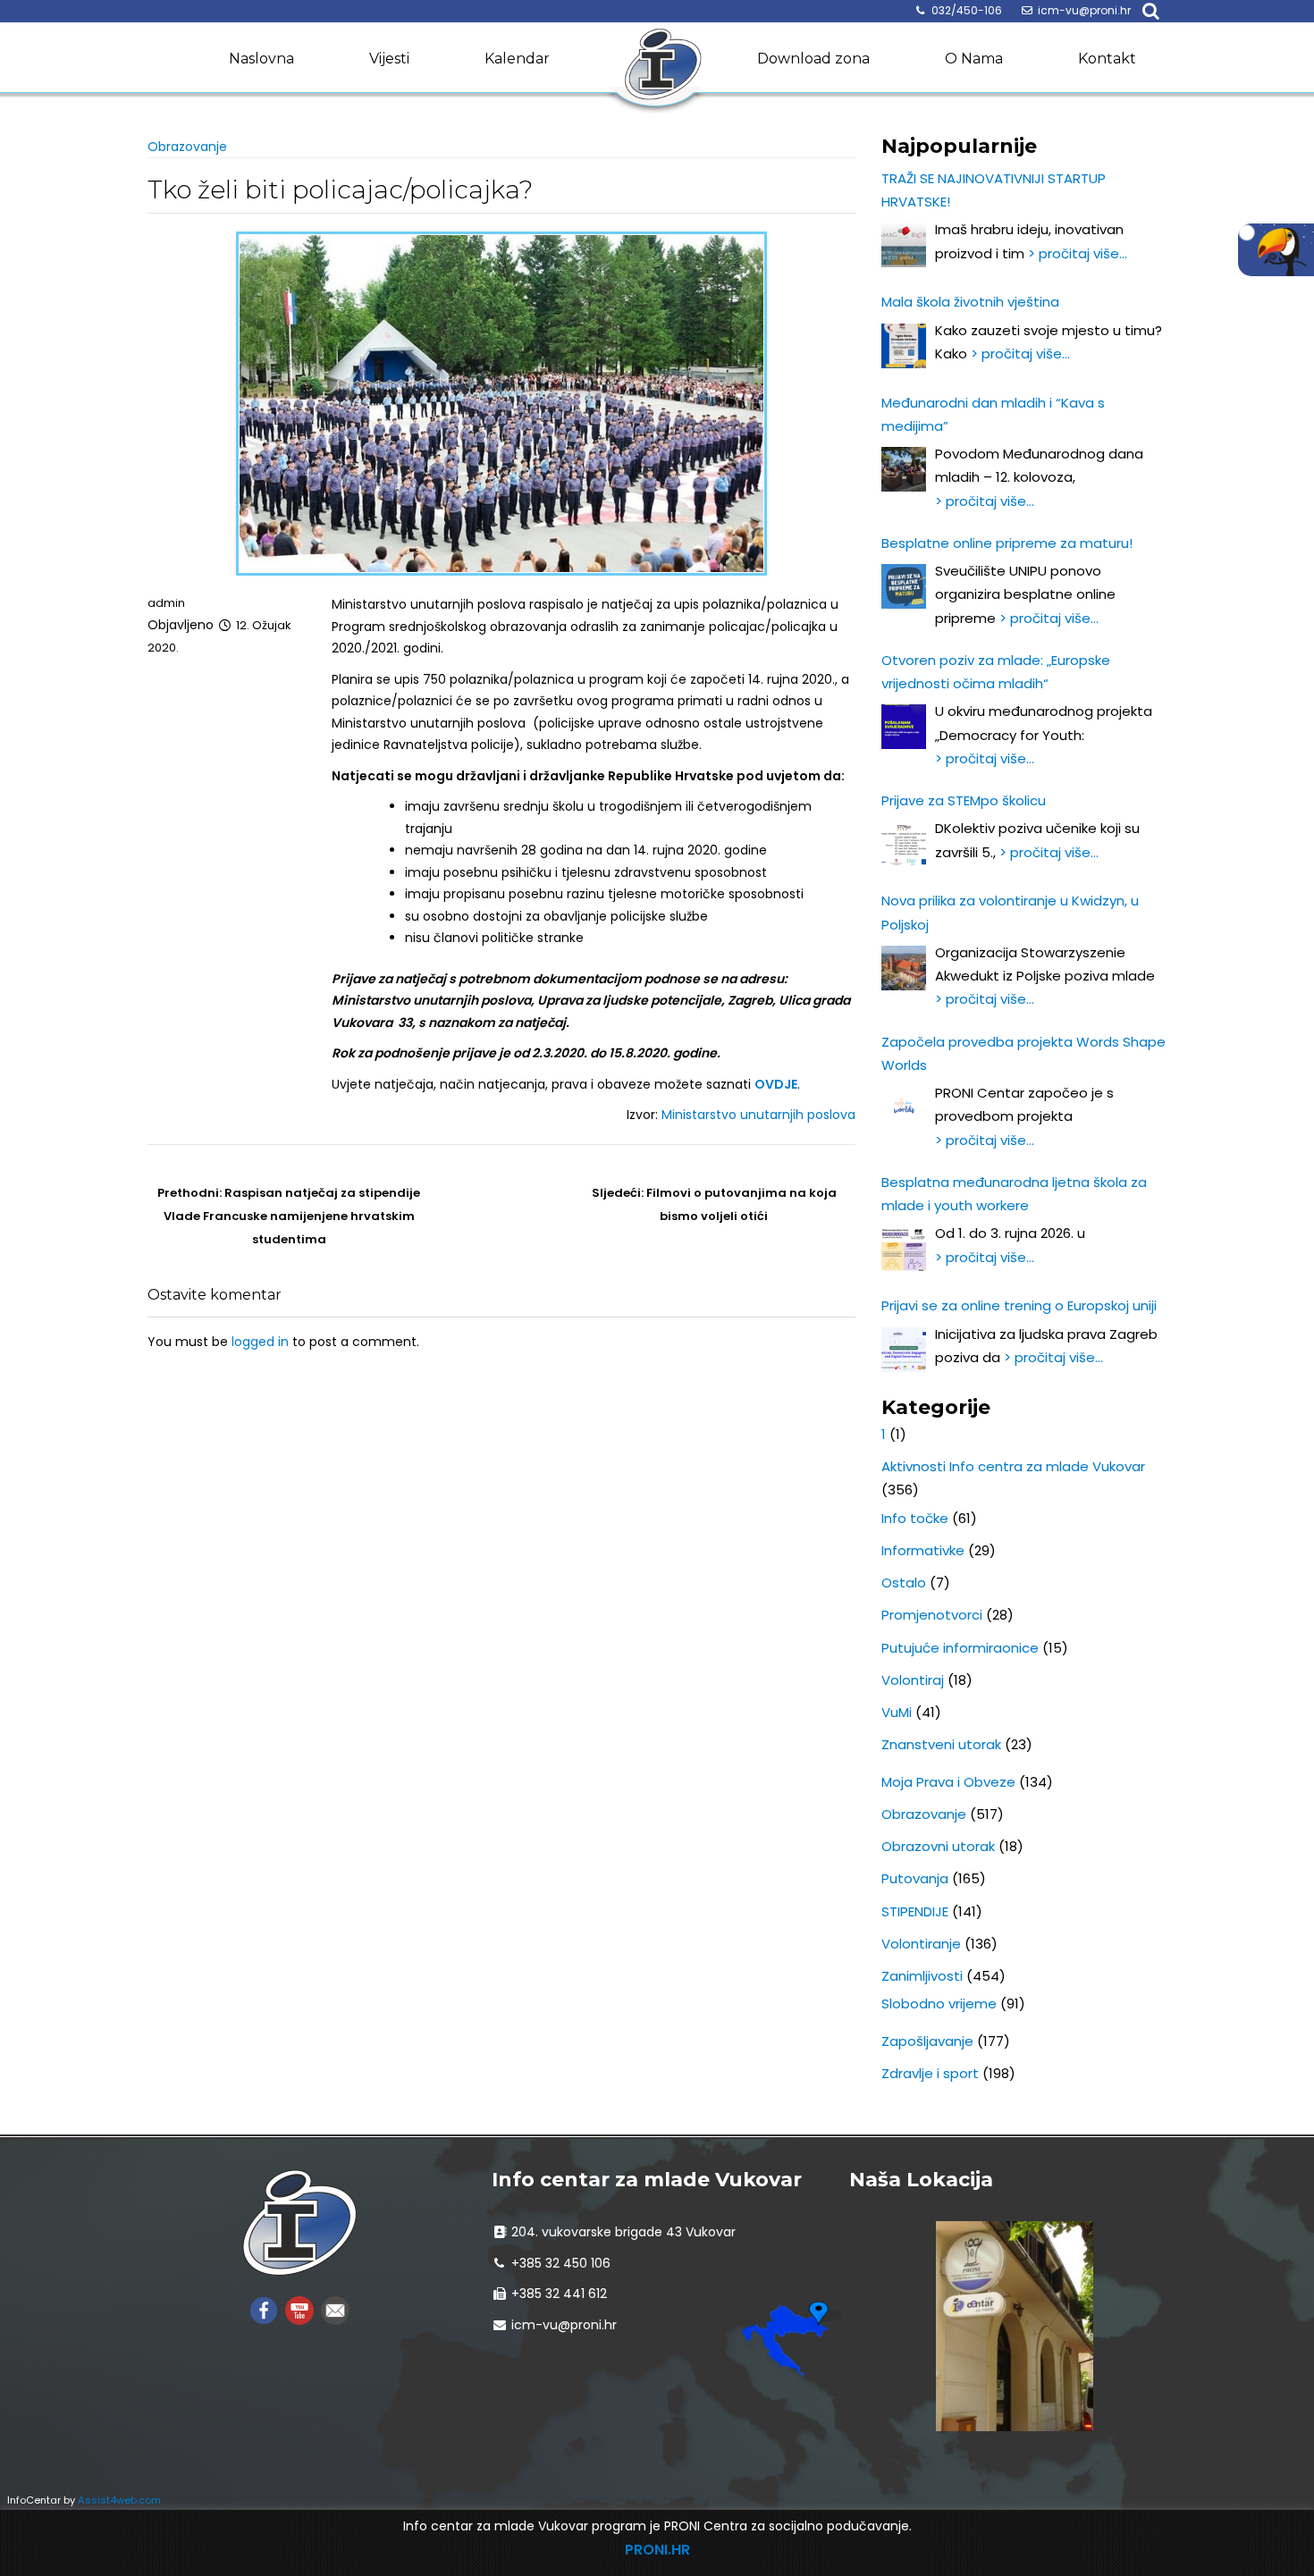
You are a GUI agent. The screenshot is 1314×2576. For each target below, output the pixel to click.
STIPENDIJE (915, 1911)
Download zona (813, 59)
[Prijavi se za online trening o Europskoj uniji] (904, 1350)
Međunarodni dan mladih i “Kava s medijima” (993, 414)
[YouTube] (299, 2309)
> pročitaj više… (1078, 253)
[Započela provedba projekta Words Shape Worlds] (904, 1108)
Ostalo (904, 1583)
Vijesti (389, 59)
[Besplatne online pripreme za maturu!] (904, 586)
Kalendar (517, 59)
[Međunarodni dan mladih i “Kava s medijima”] (904, 469)
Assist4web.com (119, 2500)
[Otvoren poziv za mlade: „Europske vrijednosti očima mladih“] (904, 727)
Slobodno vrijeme (939, 2004)
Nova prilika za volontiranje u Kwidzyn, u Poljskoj (1010, 912)
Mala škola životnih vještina (970, 302)
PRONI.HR (657, 2550)
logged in (260, 1342)
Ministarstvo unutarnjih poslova (758, 1115)
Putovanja (915, 1878)
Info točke (915, 1518)
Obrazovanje (187, 147)
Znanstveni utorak (941, 1744)
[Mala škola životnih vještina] (904, 346)
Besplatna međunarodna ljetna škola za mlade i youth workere (1014, 1194)
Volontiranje (921, 1944)
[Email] (335, 2309)
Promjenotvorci (932, 1615)
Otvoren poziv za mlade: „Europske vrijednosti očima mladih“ (996, 672)
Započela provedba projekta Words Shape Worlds (1023, 1053)
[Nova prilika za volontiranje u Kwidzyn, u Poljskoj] (904, 968)
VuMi (897, 1712)
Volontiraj (913, 1680)
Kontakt (1107, 59)
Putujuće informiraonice (960, 1648)
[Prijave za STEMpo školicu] (904, 844)
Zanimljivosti (922, 1976)
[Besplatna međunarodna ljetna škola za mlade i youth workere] (904, 1249)
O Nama (974, 59)
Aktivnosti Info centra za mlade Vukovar (1013, 1466)
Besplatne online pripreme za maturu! (1007, 543)
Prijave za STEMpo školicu (964, 800)
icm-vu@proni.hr (1084, 10)
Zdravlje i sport (930, 2073)
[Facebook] (264, 2309)
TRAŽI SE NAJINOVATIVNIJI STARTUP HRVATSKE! (994, 190)
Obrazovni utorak (938, 1846)
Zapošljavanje (927, 2041)
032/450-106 (967, 10)
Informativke (923, 1550)
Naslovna (261, 59)
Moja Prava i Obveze (948, 1782)
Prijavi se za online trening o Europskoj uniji (1019, 1305)
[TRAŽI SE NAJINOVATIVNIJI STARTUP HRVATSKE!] (904, 245)
